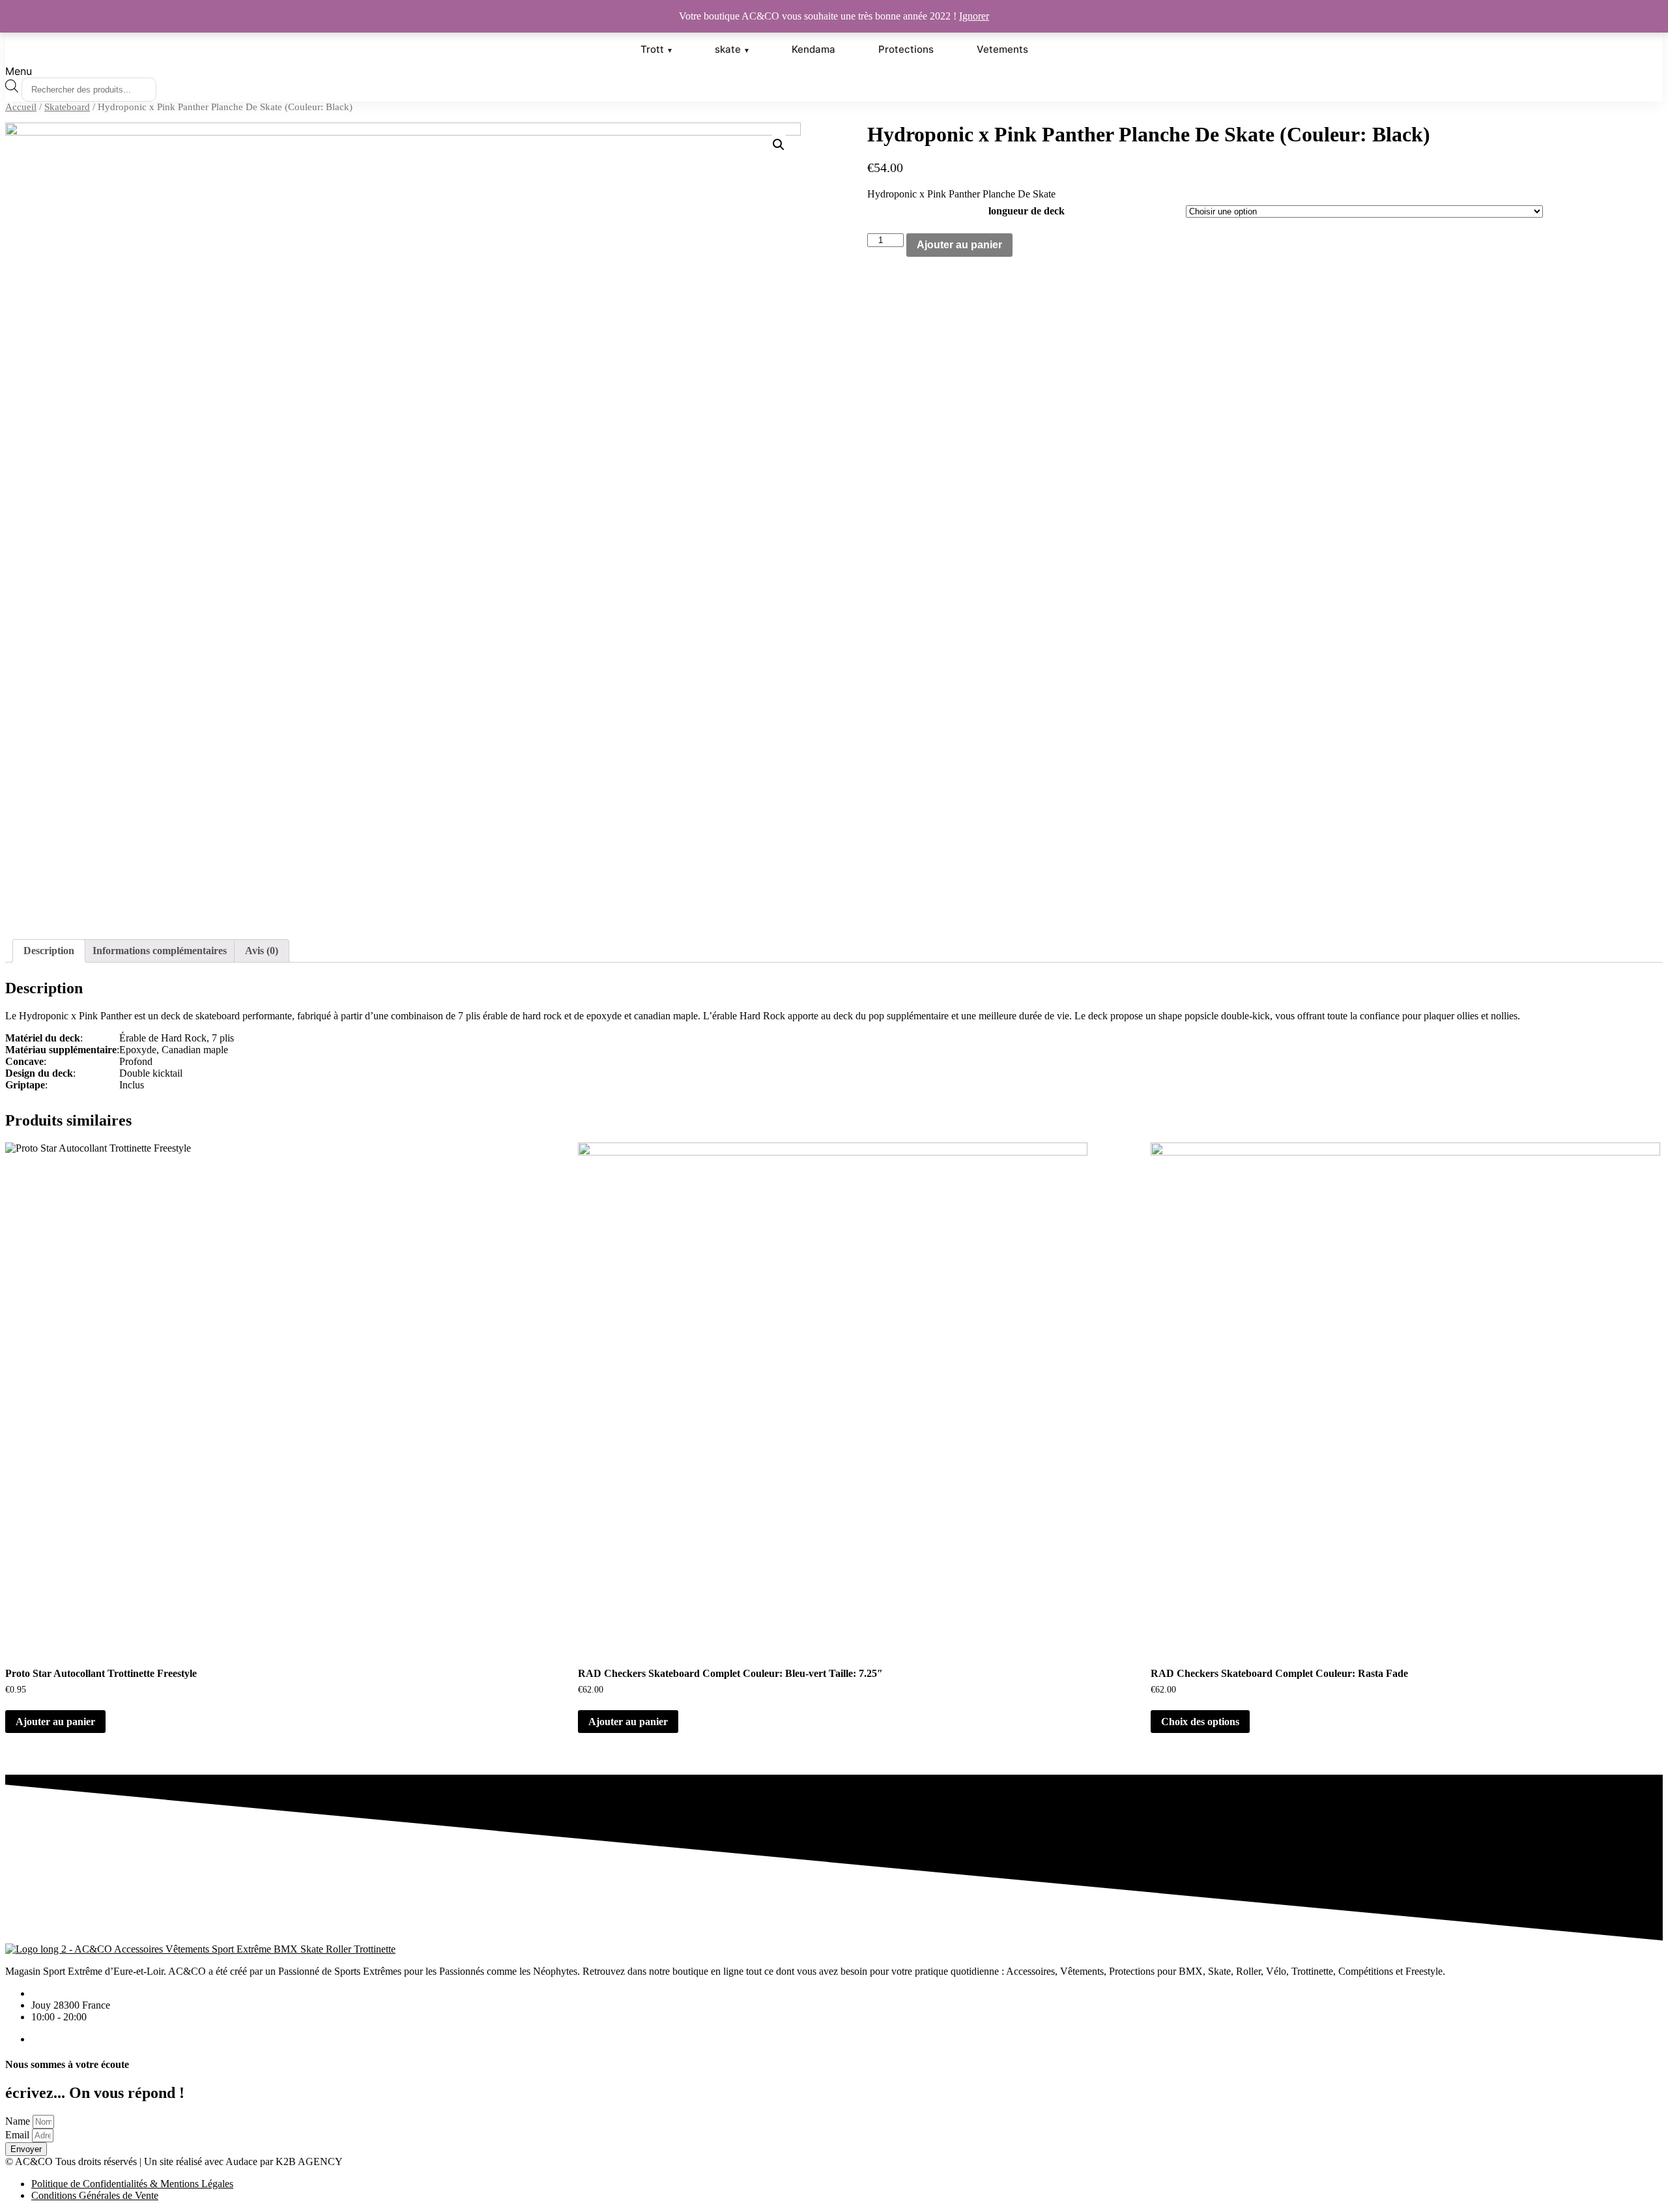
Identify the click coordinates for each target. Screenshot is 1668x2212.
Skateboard (67, 107)
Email (17, 2135)
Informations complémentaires (160, 951)
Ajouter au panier (959, 245)
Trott (652, 49)
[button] (834, 71)
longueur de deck (1027, 211)
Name (18, 2121)
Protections (906, 49)
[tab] (49, 951)
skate (728, 49)
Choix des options (1200, 1722)
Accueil (21, 107)
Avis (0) (262, 951)
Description (49, 951)
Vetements (1002, 49)
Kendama (813, 49)
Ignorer (974, 16)
